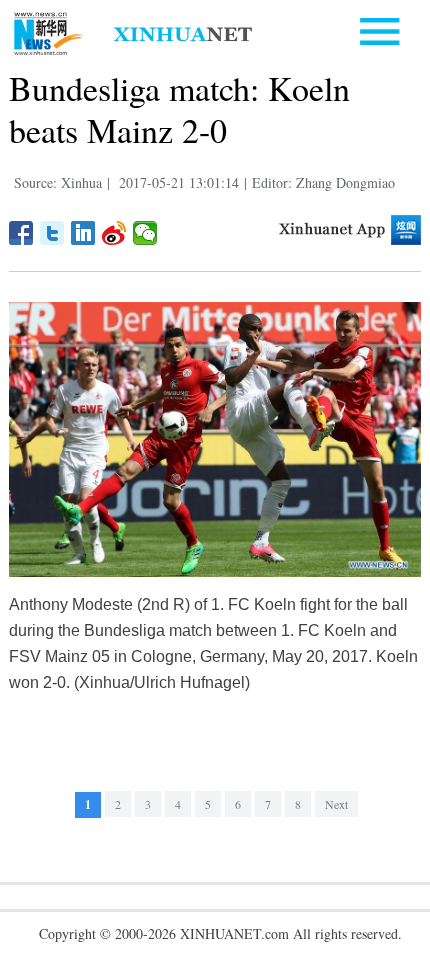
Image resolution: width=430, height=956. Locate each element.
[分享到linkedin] (83, 233)
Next (336, 804)
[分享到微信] (145, 233)
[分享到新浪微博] (114, 233)
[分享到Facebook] (21, 233)
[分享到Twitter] (52, 233)
